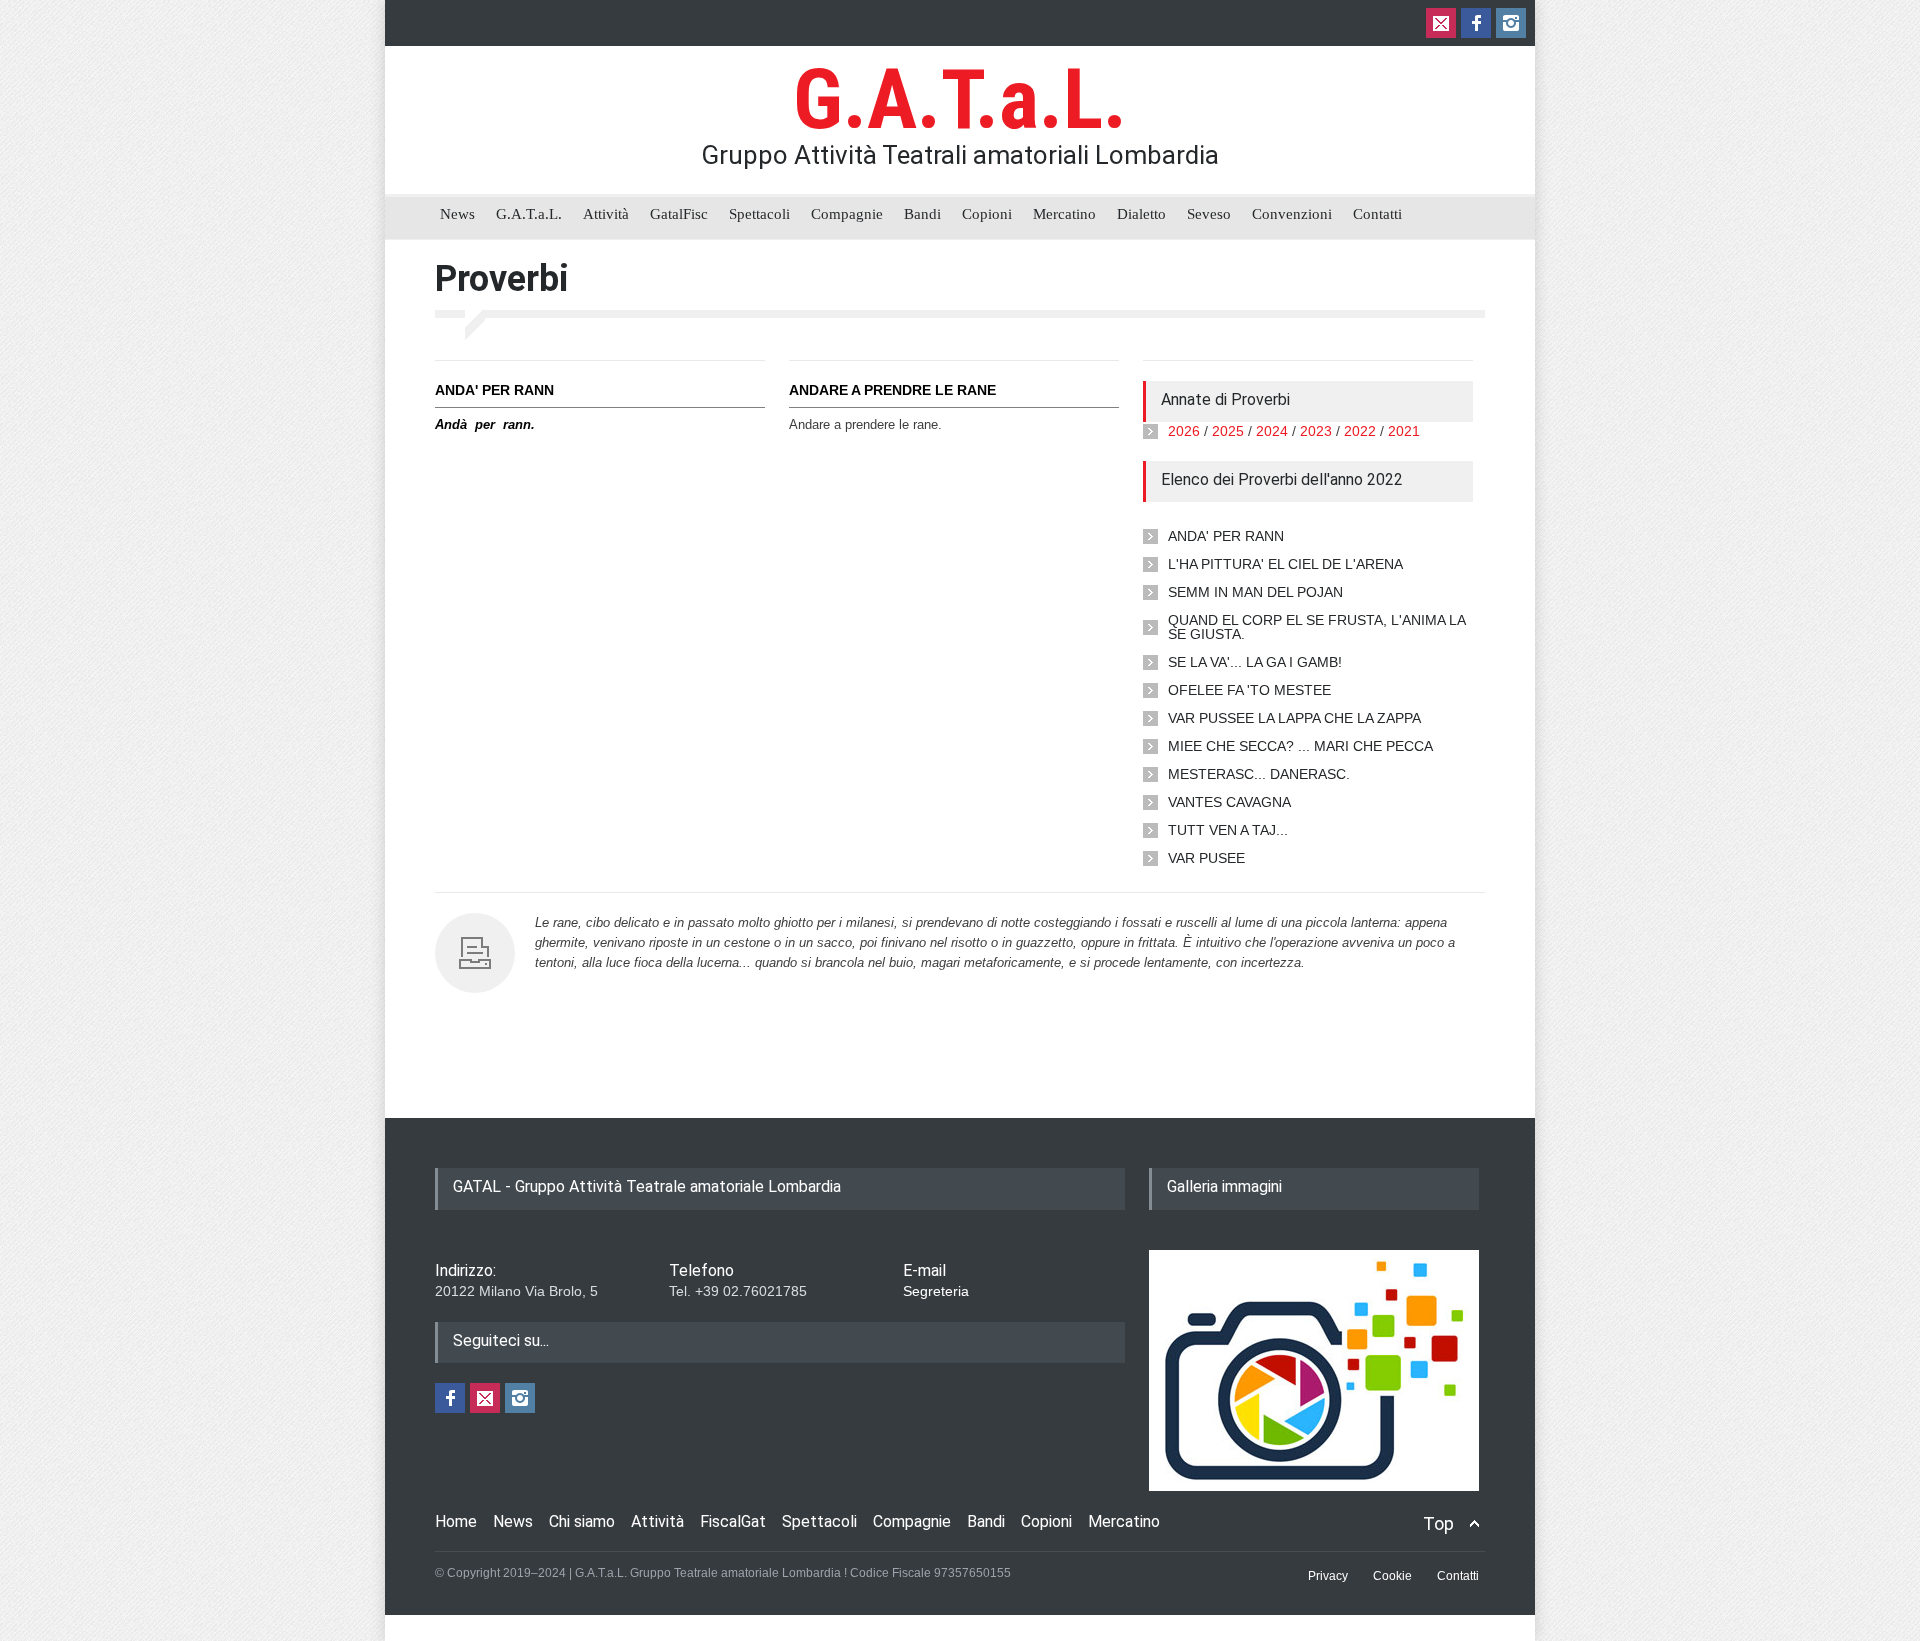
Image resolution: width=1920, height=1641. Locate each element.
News (457, 214)
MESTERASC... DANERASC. (1259, 774)
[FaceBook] (450, 1398)
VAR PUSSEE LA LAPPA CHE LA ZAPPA (1294, 718)
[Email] (1441, 23)
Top (1438, 1523)
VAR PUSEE (1206, 858)
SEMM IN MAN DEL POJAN (1255, 592)
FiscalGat (733, 1521)
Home (456, 1521)
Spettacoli (759, 214)
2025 (1228, 431)
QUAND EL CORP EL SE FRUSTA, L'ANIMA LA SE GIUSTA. (1316, 627)
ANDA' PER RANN (1226, 536)
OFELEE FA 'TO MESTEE (1249, 690)
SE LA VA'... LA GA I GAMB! (1255, 662)
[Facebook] (1476, 23)
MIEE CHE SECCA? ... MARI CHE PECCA (1300, 746)
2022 (1360, 431)
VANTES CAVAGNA (1229, 802)
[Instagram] (1511, 23)
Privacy (1328, 1576)
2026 (1184, 431)
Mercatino (1064, 214)
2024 (1272, 431)
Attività (606, 214)
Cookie (1392, 1576)
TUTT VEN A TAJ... (1228, 830)
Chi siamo (582, 1521)
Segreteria (936, 1291)
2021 (1404, 431)
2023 (1316, 431)
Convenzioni (1292, 214)
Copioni (987, 214)
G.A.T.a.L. (960, 99)
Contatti (1377, 214)
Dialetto (1141, 214)
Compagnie (847, 214)
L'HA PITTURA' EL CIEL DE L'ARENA (1285, 564)
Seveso (1209, 214)
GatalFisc (679, 214)
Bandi (922, 214)
